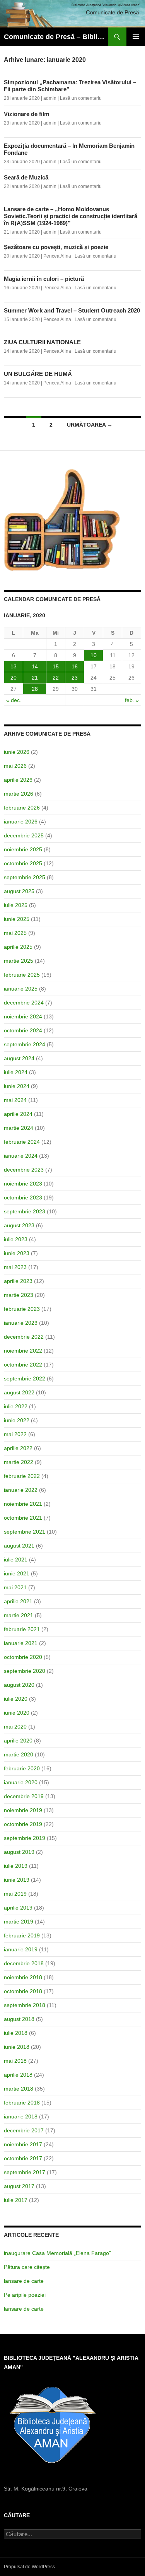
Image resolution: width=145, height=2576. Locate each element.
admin (50, 98)
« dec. (14, 700)
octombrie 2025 (23, 863)
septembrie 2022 (25, 1379)
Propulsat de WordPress (29, 2567)
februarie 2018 (22, 2103)
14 (35, 666)
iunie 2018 (17, 2047)
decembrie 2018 (24, 1963)
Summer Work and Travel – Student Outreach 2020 (72, 310)
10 (94, 655)
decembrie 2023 (24, 1170)
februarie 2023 (22, 1309)
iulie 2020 (16, 1699)
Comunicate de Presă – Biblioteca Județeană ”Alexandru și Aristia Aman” (56, 37)
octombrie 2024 (23, 1030)
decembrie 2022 (24, 1337)
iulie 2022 (16, 1406)
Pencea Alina (57, 256)
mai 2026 (15, 766)
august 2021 (19, 1546)
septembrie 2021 (25, 1532)
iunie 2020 (17, 1713)
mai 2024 (15, 1100)
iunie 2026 (17, 752)
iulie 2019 (16, 1866)
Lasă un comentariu (81, 98)
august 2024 (19, 1058)
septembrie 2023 (25, 1211)
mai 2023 (15, 1267)
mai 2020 (15, 1727)
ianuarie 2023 (21, 1323)
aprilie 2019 (18, 1908)
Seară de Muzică (26, 177)
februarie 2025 (22, 975)
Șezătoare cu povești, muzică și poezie (56, 247)
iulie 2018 (16, 2033)
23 (75, 678)
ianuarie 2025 (21, 989)
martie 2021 (19, 1615)
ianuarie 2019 (21, 1949)
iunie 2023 (17, 1253)
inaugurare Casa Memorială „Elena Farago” (57, 2253)
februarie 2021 (22, 1629)
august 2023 (19, 1225)
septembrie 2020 (25, 1671)
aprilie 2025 (18, 947)
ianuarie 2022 (21, 1490)
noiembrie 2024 (23, 1016)
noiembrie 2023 (23, 1184)
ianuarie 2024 (21, 1156)
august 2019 (19, 1852)
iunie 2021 (17, 1573)
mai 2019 (15, 1894)
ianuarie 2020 (21, 1782)
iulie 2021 (16, 1560)
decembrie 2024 (24, 1003)
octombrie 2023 (23, 1197)
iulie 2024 (16, 1072)
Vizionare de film (26, 114)
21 (35, 678)
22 (56, 678)
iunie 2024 (17, 1086)
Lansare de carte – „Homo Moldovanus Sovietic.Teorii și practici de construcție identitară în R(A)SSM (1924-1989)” (71, 216)
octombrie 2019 (23, 1824)
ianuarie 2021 (21, 1643)
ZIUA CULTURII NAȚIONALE (42, 342)
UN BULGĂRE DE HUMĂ (38, 374)
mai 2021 (15, 1587)
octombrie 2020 (23, 1657)
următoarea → (90, 425)
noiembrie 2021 (23, 1504)
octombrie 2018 (23, 1991)
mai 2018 (15, 2061)
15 (56, 666)
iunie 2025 (17, 919)
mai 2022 (15, 1434)
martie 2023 (19, 1295)
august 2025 (19, 891)
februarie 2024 (22, 1142)
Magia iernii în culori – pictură (44, 279)
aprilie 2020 (18, 1741)
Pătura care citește (27, 2267)
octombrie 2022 (23, 1365)
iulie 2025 (16, 905)
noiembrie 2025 (23, 849)
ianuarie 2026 (21, 822)
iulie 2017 (16, 2200)
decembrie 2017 (24, 2130)
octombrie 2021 (23, 1518)
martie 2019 (19, 1922)
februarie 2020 (22, 1768)
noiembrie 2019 (23, 1810)
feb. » (132, 700)
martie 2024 (19, 1128)
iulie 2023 (16, 1239)
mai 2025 (15, 933)
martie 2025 (19, 961)
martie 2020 (19, 1754)
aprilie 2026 (18, 780)
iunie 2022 (17, 1420)
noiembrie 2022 (23, 1351)
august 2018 (19, 2019)
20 (14, 678)
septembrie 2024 (25, 1044)
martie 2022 (19, 1462)
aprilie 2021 (18, 1601)
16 (75, 666)
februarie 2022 (22, 1476)
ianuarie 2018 (21, 2116)
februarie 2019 (22, 1935)
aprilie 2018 (18, 2075)
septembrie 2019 (25, 1838)
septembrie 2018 (25, 2005)
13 (14, 666)
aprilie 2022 (18, 1448)
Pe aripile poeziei (25, 2295)
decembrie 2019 (24, 1796)
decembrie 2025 (24, 835)
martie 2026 (19, 794)
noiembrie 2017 (23, 2144)
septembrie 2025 (25, 877)
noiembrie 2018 (23, 1977)
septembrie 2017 (25, 2172)
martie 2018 (19, 2089)
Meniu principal (136, 37)
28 (35, 689)
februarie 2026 (22, 808)
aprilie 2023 (18, 1281)
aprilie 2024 (18, 1114)
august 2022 (19, 1392)
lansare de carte (24, 2281)
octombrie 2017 (23, 2158)
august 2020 (19, 1685)
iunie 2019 (17, 1880)
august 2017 (19, 2186)
